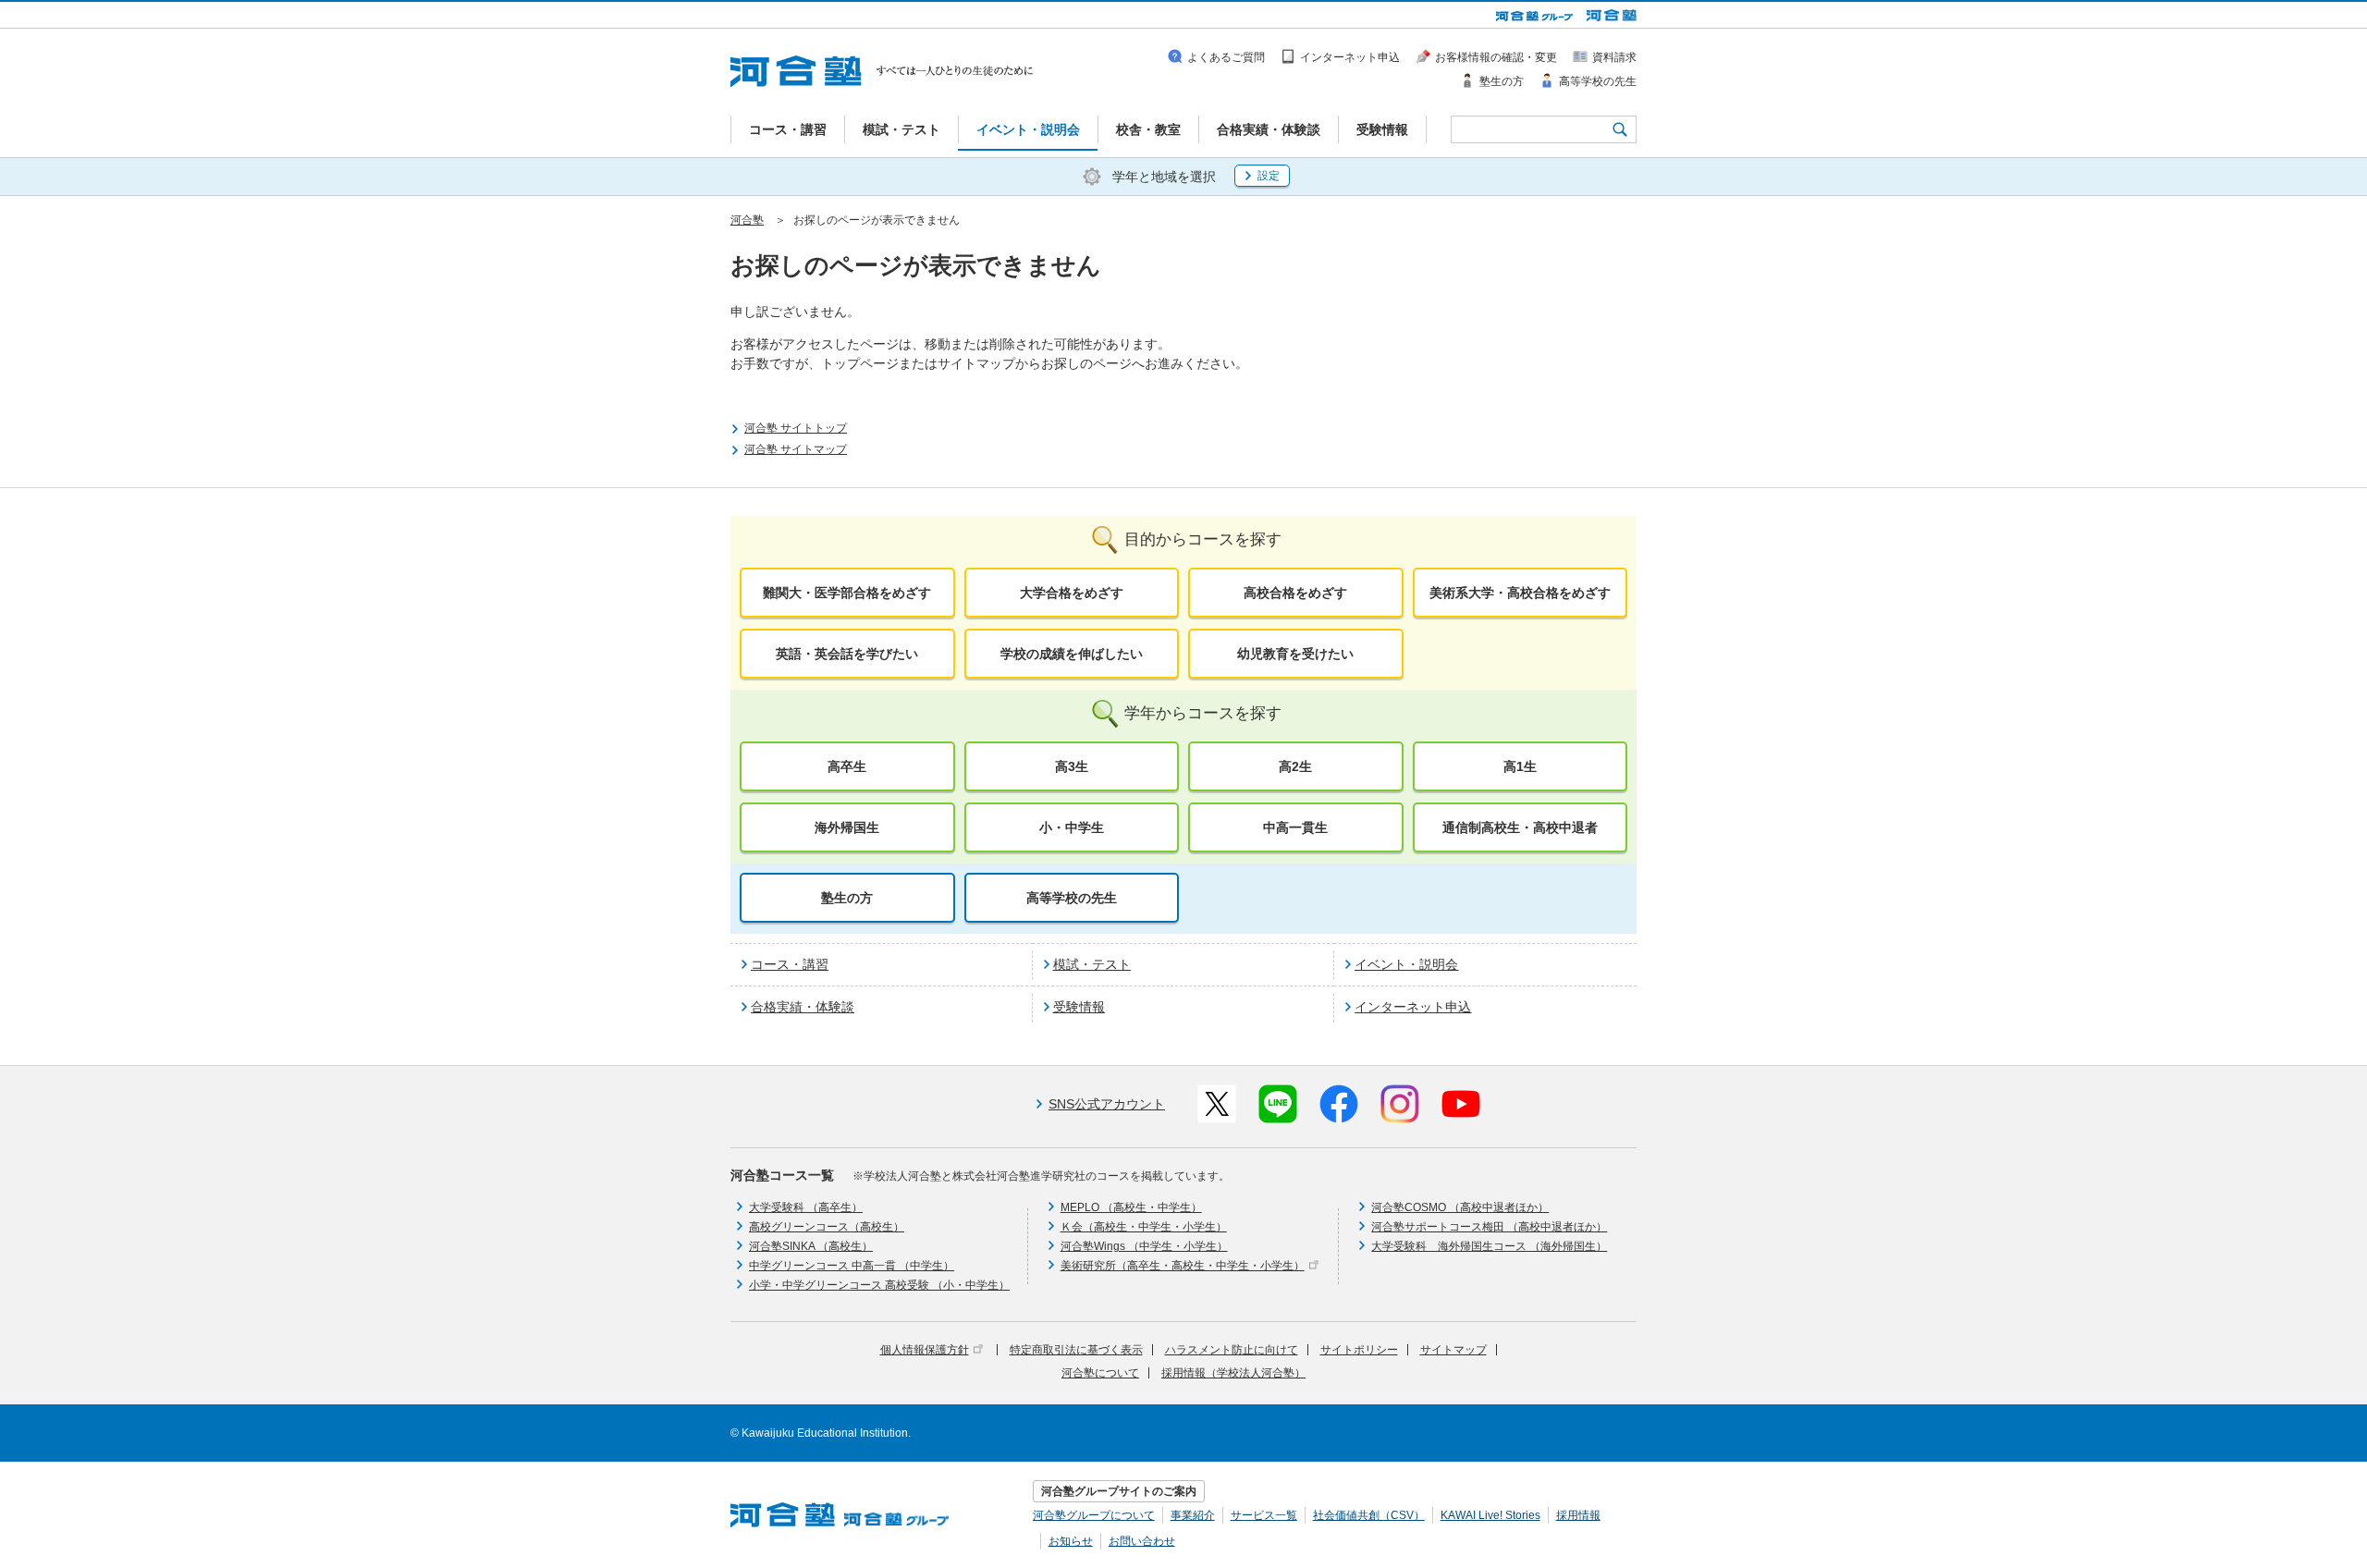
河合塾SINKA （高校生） (811, 1246)
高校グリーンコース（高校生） (827, 1227)
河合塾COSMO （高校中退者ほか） (1460, 1207)
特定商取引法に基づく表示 (1076, 1350)
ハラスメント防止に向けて (1232, 1350)
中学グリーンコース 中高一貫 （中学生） (852, 1266)
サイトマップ (1453, 1350)
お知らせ (1071, 1541)
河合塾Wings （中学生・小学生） (1144, 1246)
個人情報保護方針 (925, 1350)
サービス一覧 (1264, 1515)
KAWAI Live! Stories (1490, 1515)
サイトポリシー (1359, 1350)
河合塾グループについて (1094, 1515)
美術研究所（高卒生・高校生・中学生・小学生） (1183, 1266)
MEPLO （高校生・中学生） (1131, 1207)
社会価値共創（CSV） (1369, 1515)
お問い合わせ (1142, 1541)
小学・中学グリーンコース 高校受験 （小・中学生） (879, 1285)
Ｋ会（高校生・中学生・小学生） (1144, 1227)
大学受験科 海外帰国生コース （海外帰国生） (1489, 1246)
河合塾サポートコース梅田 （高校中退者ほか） (1489, 1227)
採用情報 (1578, 1515)
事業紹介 (1193, 1515)
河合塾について (1100, 1373)
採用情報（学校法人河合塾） (1233, 1373)
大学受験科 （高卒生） (806, 1207)
